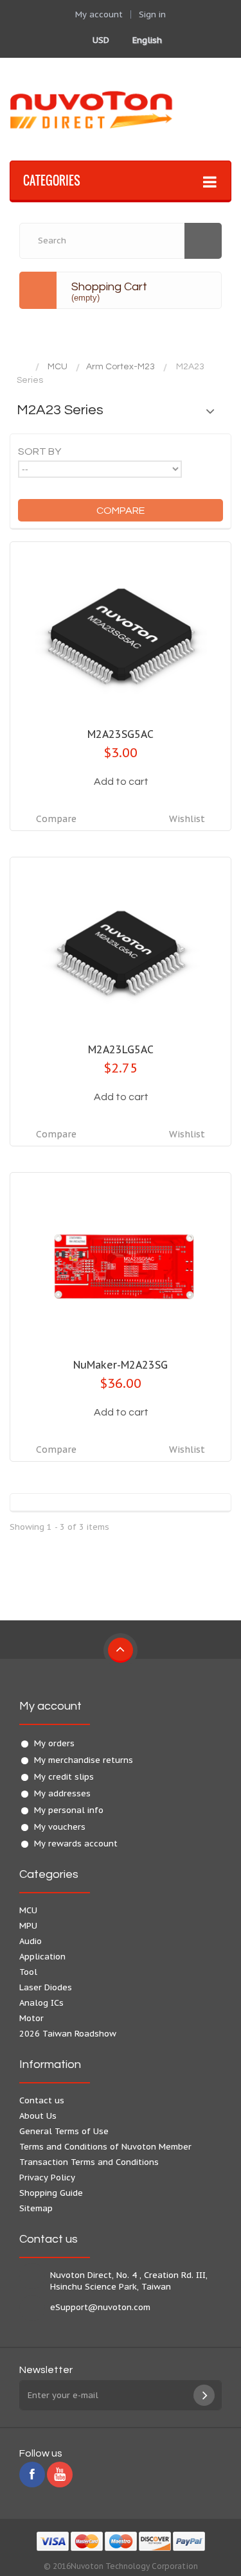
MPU (28, 1926)
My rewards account (76, 1844)
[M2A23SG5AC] (121, 635)
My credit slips (64, 1777)
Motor (31, 2018)
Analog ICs (41, 2003)
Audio (31, 1941)
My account (50, 1706)
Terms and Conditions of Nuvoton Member (105, 2147)
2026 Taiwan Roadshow (68, 2034)
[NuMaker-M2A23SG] (121, 1266)
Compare (56, 819)
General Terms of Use (64, 2131)
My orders (54, 1743)
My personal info (69, 1810)
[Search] (203, 241)
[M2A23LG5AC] (121, 951)
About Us (38, 2116)
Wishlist (187, 819)
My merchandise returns (84, 1760)
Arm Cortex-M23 (121, 367)
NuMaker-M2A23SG (121, 1365)
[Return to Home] (22, 367)
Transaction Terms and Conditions (89, 2162)
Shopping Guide (51, 2193)
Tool (28, 1972)
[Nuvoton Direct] (121, 109)
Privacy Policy (47, 2177)
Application (42, 1957)
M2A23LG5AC (121, 1049)
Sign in (152, 14)
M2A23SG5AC (121, 734)
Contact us (42, 2100)
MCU (58, 367)
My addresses (62, 1793)
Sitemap (36, 2208)
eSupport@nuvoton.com (100, 2307)
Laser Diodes (46, 1987)
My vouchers (60, 1827)
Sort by (40, 451)
